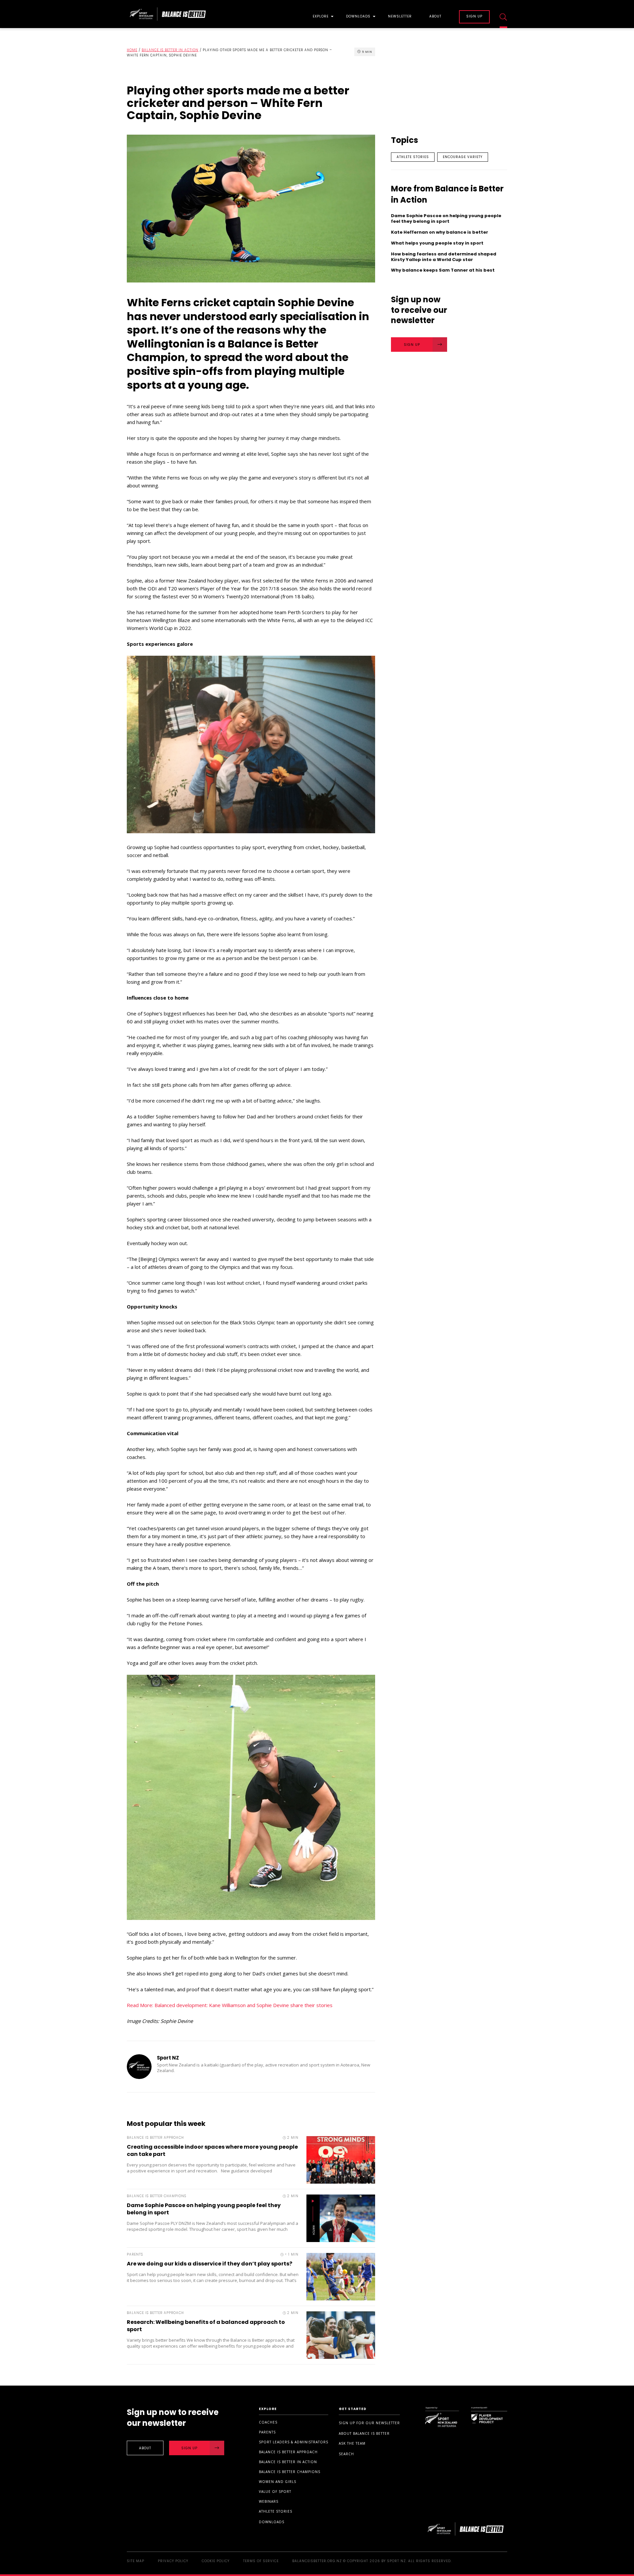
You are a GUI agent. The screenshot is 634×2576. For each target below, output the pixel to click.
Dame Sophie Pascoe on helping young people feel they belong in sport (204, 2209)
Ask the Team (352, 2443)
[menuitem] (321, 14)
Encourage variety (463, 157)
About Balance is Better (364, 2433)
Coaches (268, 2422)
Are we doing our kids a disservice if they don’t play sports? (210, 2264)
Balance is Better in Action (170, 50)
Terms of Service (261, 2561)
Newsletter (400, 17)
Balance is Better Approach (288, 2452)
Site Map (136, 2561)
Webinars (269, 2501)
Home (132, 50)
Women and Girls (278, 2482)
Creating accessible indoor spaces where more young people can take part (212, 2150)
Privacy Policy (173, 2561)
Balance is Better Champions (290, 2472)
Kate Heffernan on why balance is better (440, 232)
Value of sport (275, 2492)
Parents (267, 2432)
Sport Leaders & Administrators (294, 2442)
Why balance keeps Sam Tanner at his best (443, 270)
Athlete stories (413, 157)
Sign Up (412, 345)
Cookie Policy (216, 2561)
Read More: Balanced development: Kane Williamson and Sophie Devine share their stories (230, 2005)
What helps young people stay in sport (437, 243)
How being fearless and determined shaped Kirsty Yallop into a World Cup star (444, 257)
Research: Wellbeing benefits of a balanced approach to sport (206, 2326)
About (435, 17)
